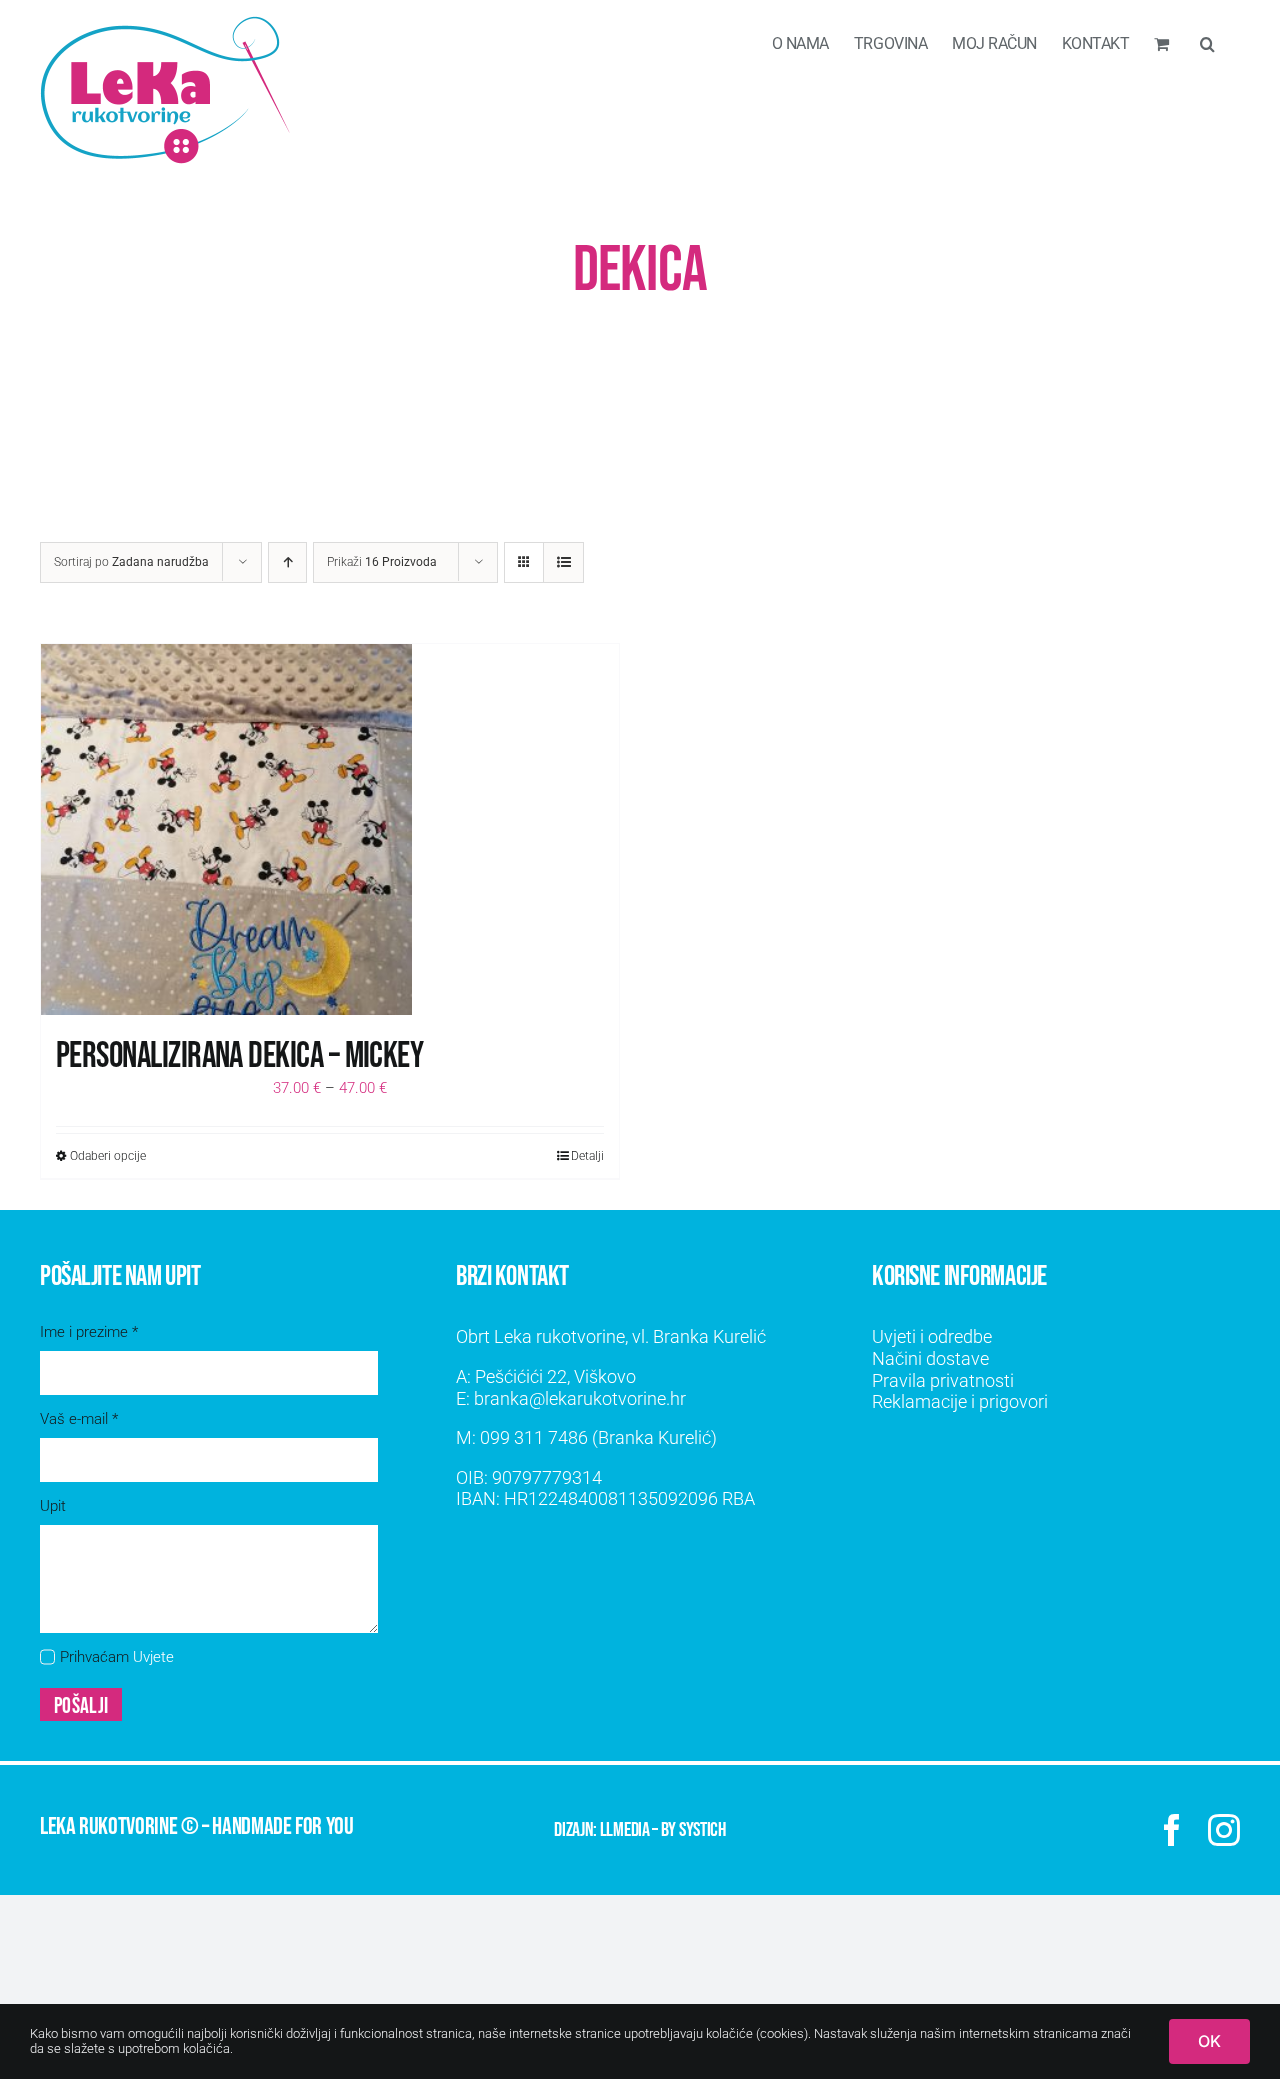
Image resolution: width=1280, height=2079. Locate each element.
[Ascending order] (287, 562)
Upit (53, 1506)
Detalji (587, 1156)
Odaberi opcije (108, 1156)
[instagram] (1224, 1830)
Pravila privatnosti (943, 1380)
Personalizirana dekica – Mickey (239, 1056)
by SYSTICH (693, 1830)
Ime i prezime (89, 1332)
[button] (1207, 42)
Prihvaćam (117, 1657)
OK (1209, 2041)
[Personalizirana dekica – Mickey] (330, 829)
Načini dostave (930, 1358)
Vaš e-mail (79, 1419)
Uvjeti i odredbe (932, 1336)
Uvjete (153, 1657)
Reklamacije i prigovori (960, 1401)
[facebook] (1172, 1830)
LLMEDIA (625, 1830)
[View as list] (563, 562)
